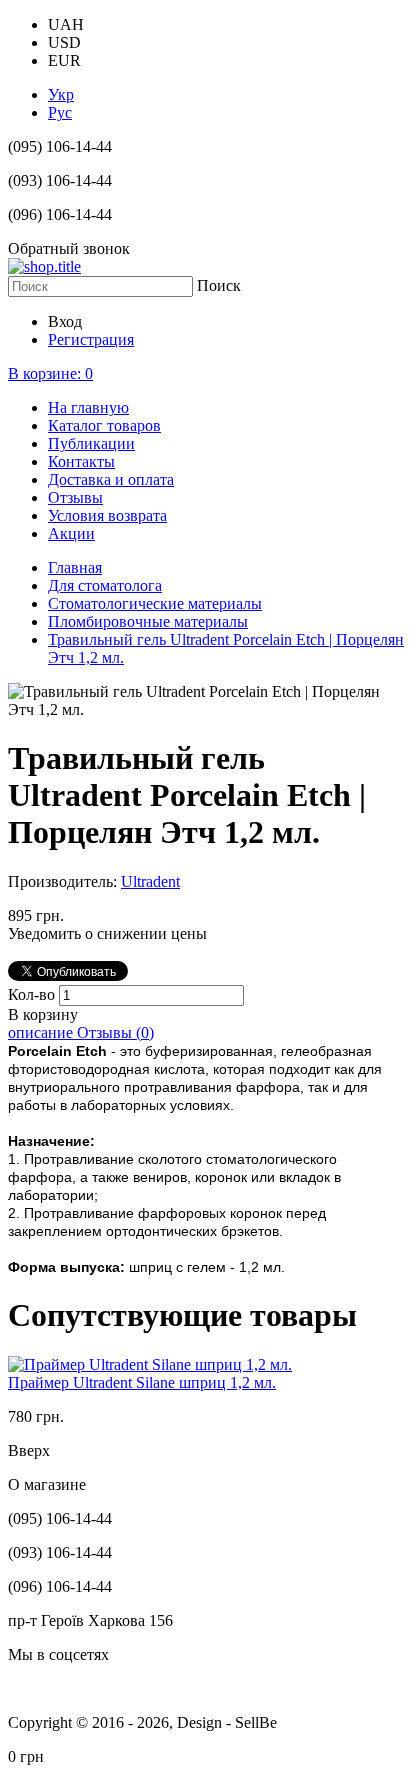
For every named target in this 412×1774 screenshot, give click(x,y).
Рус (60, 112)
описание (42, 1032)
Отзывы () (115, 1032)
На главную (88, 407)
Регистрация (91, 339)
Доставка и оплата (111, 479)
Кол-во (33, 994)
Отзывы (75, 497)
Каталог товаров (104, 425)
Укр (61, 94)
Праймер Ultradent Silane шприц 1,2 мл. (142, 1382)
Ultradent (150, 881)
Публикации (91, 443)
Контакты (81, 461)
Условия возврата (107, 515)
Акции (71, 533)
